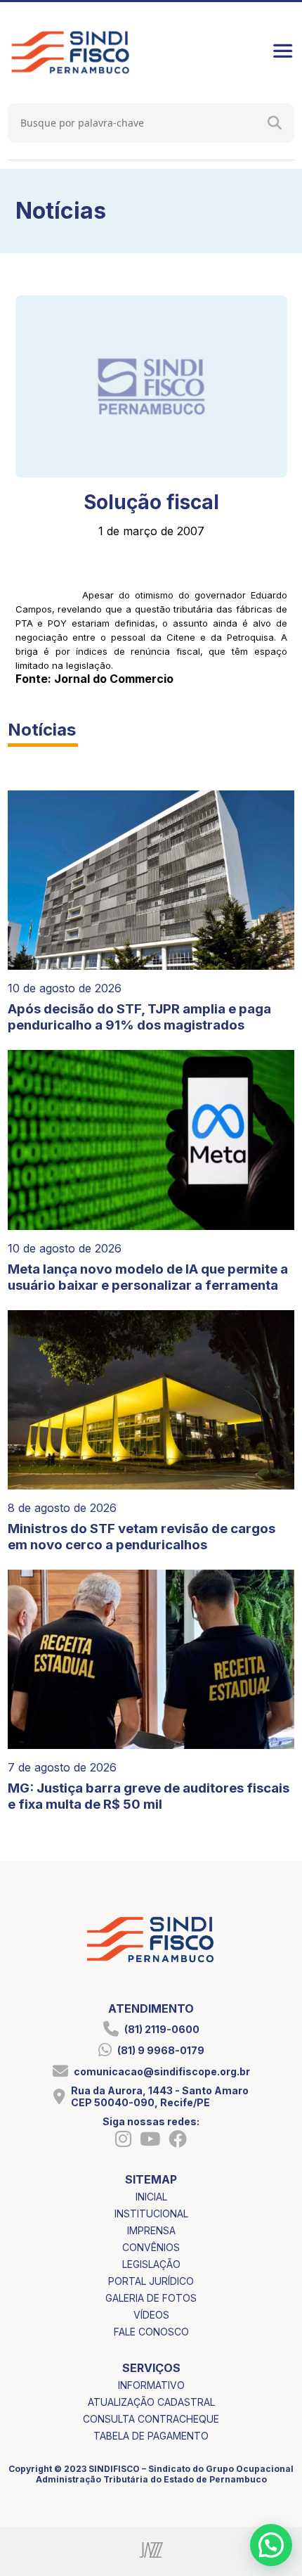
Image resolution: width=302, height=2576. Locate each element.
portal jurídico (151, 2281)
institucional (151, 2213)
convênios (151, 2247)
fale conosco (151, 2332)
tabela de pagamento (151, 2436)
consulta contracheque (151, 2419)
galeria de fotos (151, 2298)
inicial (151, 2197)
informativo (151, 2385)
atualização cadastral (151, 2402)
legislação (151, 2264)
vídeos (151, 2315)
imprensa (151, 2230)
